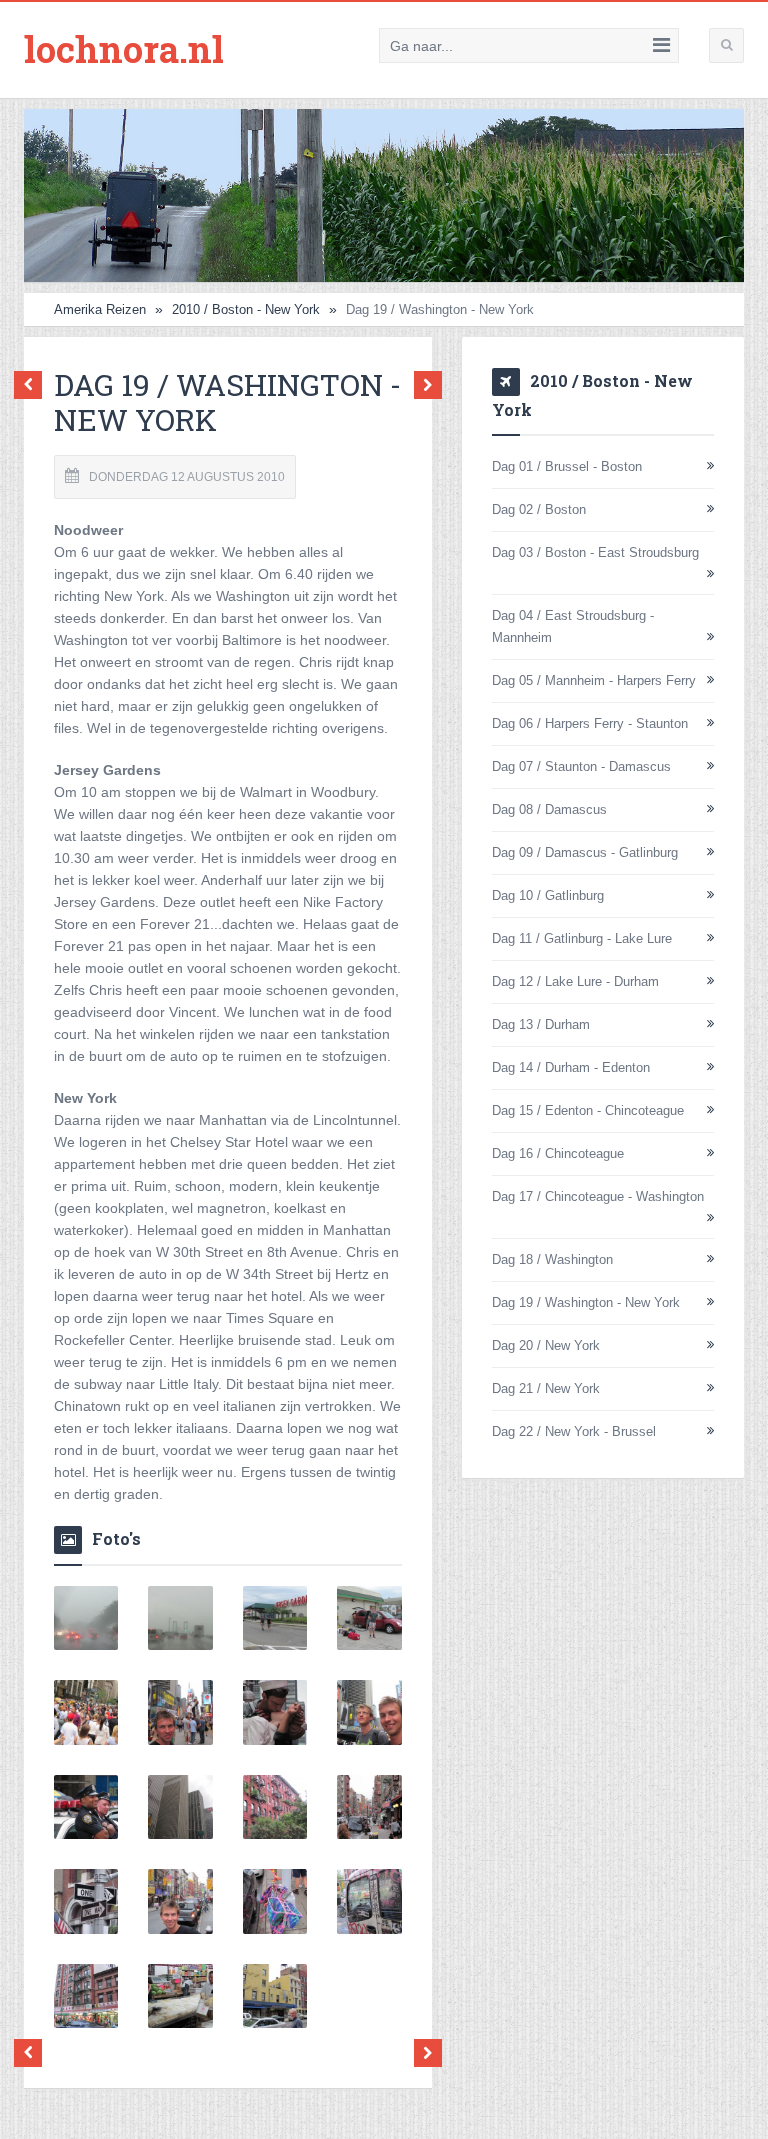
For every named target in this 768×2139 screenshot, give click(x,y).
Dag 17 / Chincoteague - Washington (598, 1196)
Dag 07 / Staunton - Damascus (581, 766)
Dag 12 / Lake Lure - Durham (575, 981)
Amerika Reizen (100, 309)
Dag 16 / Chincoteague (558, 1153)
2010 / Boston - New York (246, 309)
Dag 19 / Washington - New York (586, 1302)
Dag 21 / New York (546, 1388)
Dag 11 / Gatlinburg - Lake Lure (582, 938)
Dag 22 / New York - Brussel (574, 1431)
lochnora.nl (124, 49)
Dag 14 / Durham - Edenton (571, 1067)
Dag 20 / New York (546, 1345)
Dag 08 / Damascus (549, 809)
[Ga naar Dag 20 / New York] (423, 385)
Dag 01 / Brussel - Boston (567, 466)
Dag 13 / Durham (541, 1024)
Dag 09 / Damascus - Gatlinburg (585, 852)
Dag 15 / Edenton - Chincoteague (588, 1110)
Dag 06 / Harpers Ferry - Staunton (590, 723)
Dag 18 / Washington (552, 1259)
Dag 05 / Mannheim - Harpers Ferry (594, 680)
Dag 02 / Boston (539, 509)
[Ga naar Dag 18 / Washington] (33, 385)
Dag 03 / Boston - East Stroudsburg (595, 552)
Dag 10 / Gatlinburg (548, 895)
